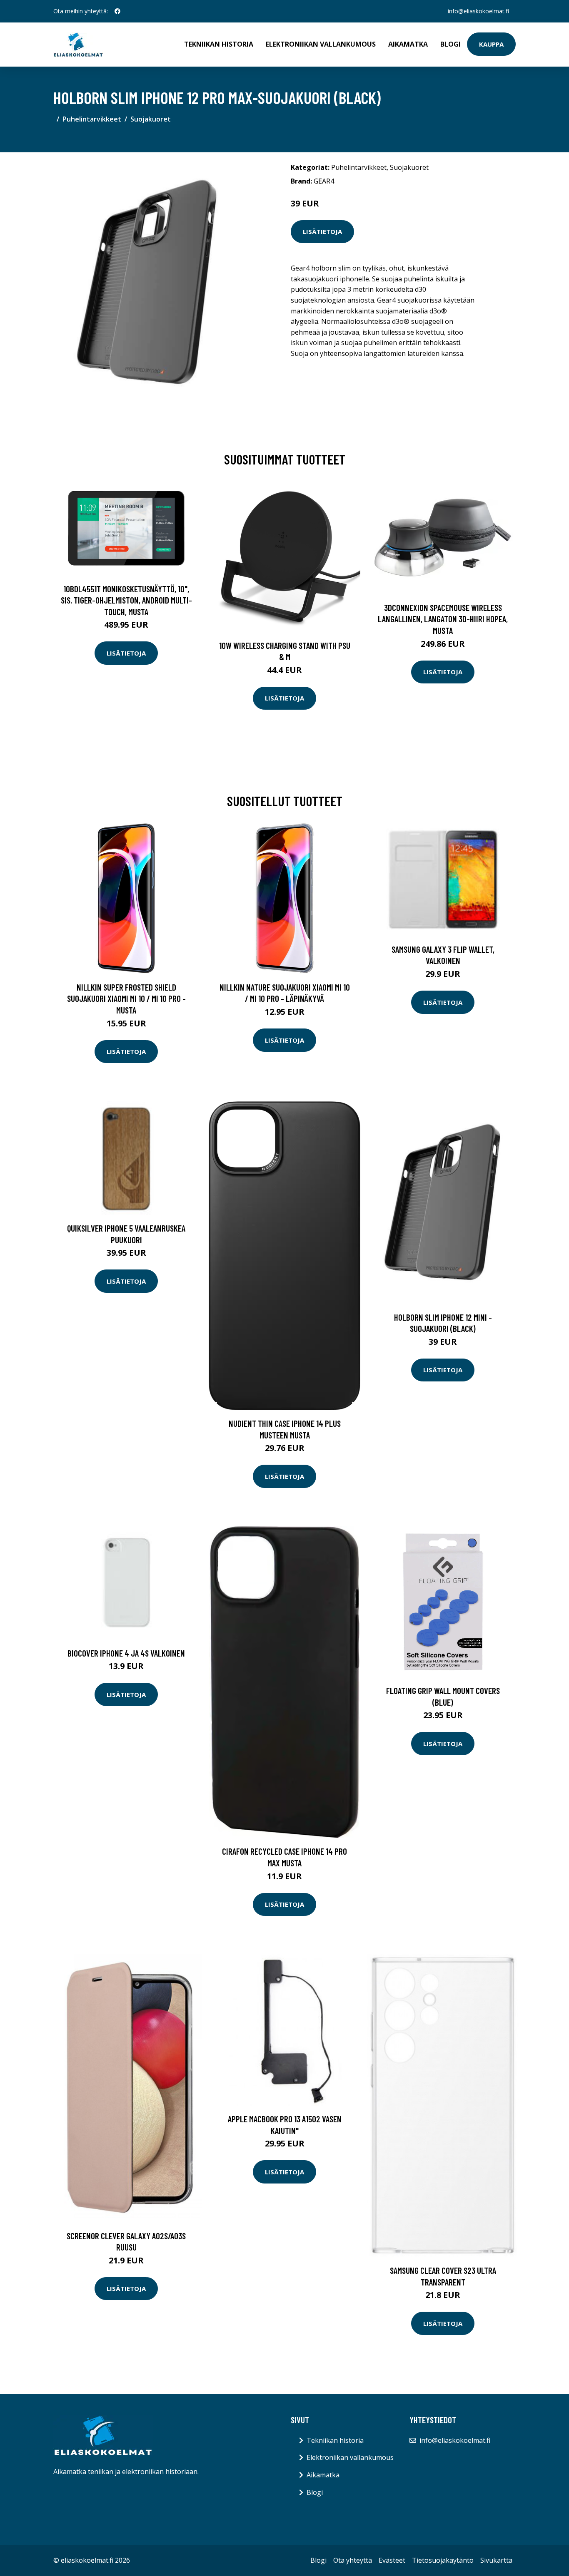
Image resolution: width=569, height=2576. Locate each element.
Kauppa (491, 44)
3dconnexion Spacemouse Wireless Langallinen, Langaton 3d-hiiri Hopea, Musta (443, 619)
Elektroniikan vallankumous (321, 44)
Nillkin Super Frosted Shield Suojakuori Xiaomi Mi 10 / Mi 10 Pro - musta (126, 999)
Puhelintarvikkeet (92, 119)
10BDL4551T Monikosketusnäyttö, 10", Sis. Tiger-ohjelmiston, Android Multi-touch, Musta (126, 600)
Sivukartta (496, 2560)
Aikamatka (408, 44)
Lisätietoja (322, 231)
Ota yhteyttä (353, 2560)
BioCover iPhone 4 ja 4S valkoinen (126, 1653)
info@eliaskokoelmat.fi (478, 11)
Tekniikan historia (219, 44)
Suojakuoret (151, 119)
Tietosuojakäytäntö (443, 2560)
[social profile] (117, 11)
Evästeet (392, 2560)
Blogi (450, 44)
